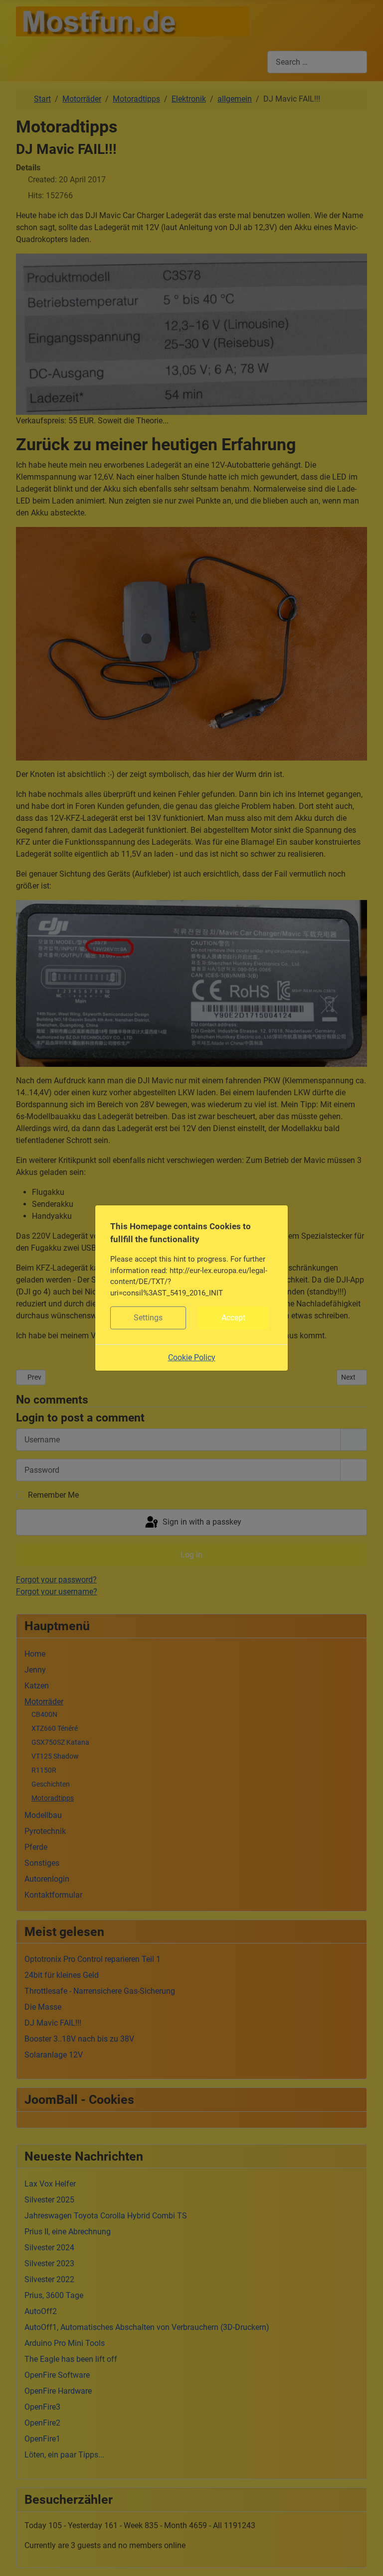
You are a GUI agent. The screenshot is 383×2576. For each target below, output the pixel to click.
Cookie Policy (192, 1357)
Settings (148, 1318)
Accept (233, 1318)
